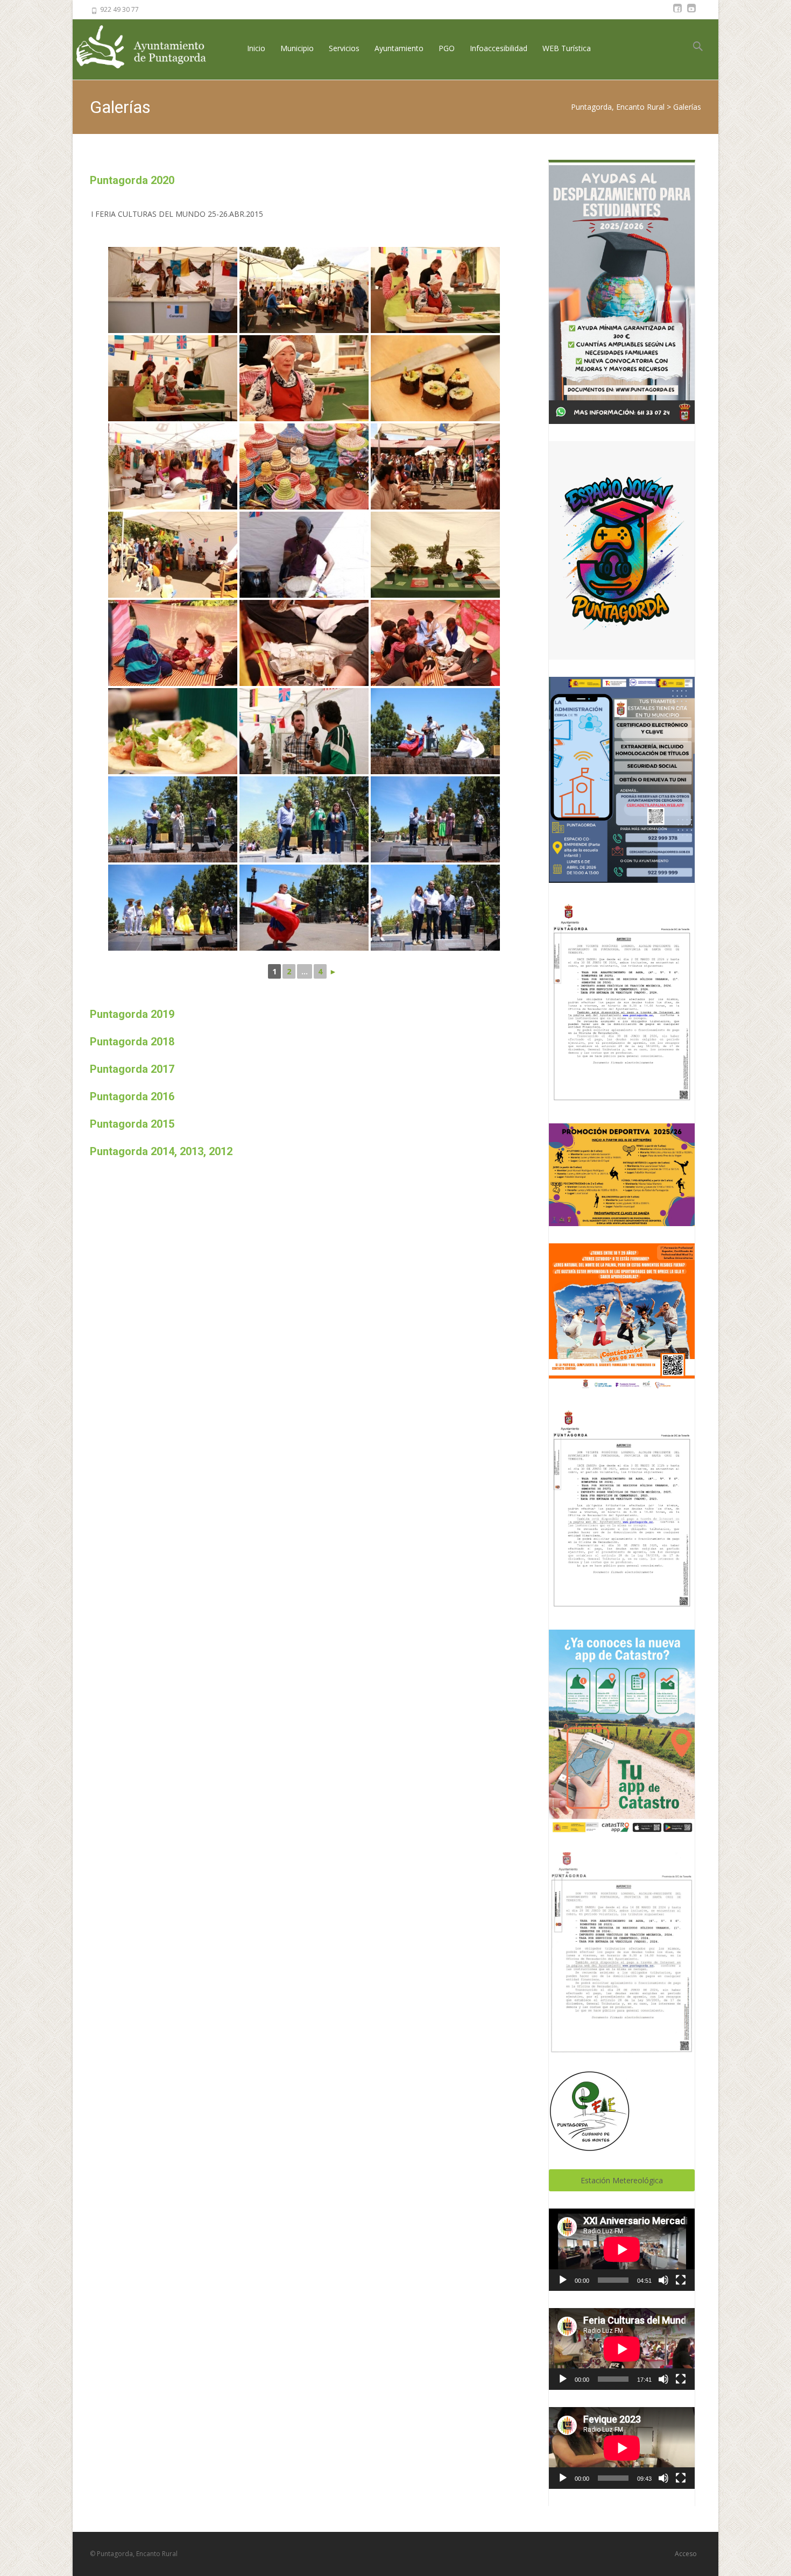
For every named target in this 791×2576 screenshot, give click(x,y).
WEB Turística (567, 48)
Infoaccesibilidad (499, 48)
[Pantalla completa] (681, 2280)
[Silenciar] (663, 2280)
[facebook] (677, 13)
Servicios (344, 48)
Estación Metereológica (622, 2180)
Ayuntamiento (399, 48)
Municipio (297, 48)
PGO (447, 48)
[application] (622, 2249)
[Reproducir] (563, 2280)
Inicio (256, 48)
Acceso (686, 2554)
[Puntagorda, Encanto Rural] (150, 48)
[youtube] (691, 13)
